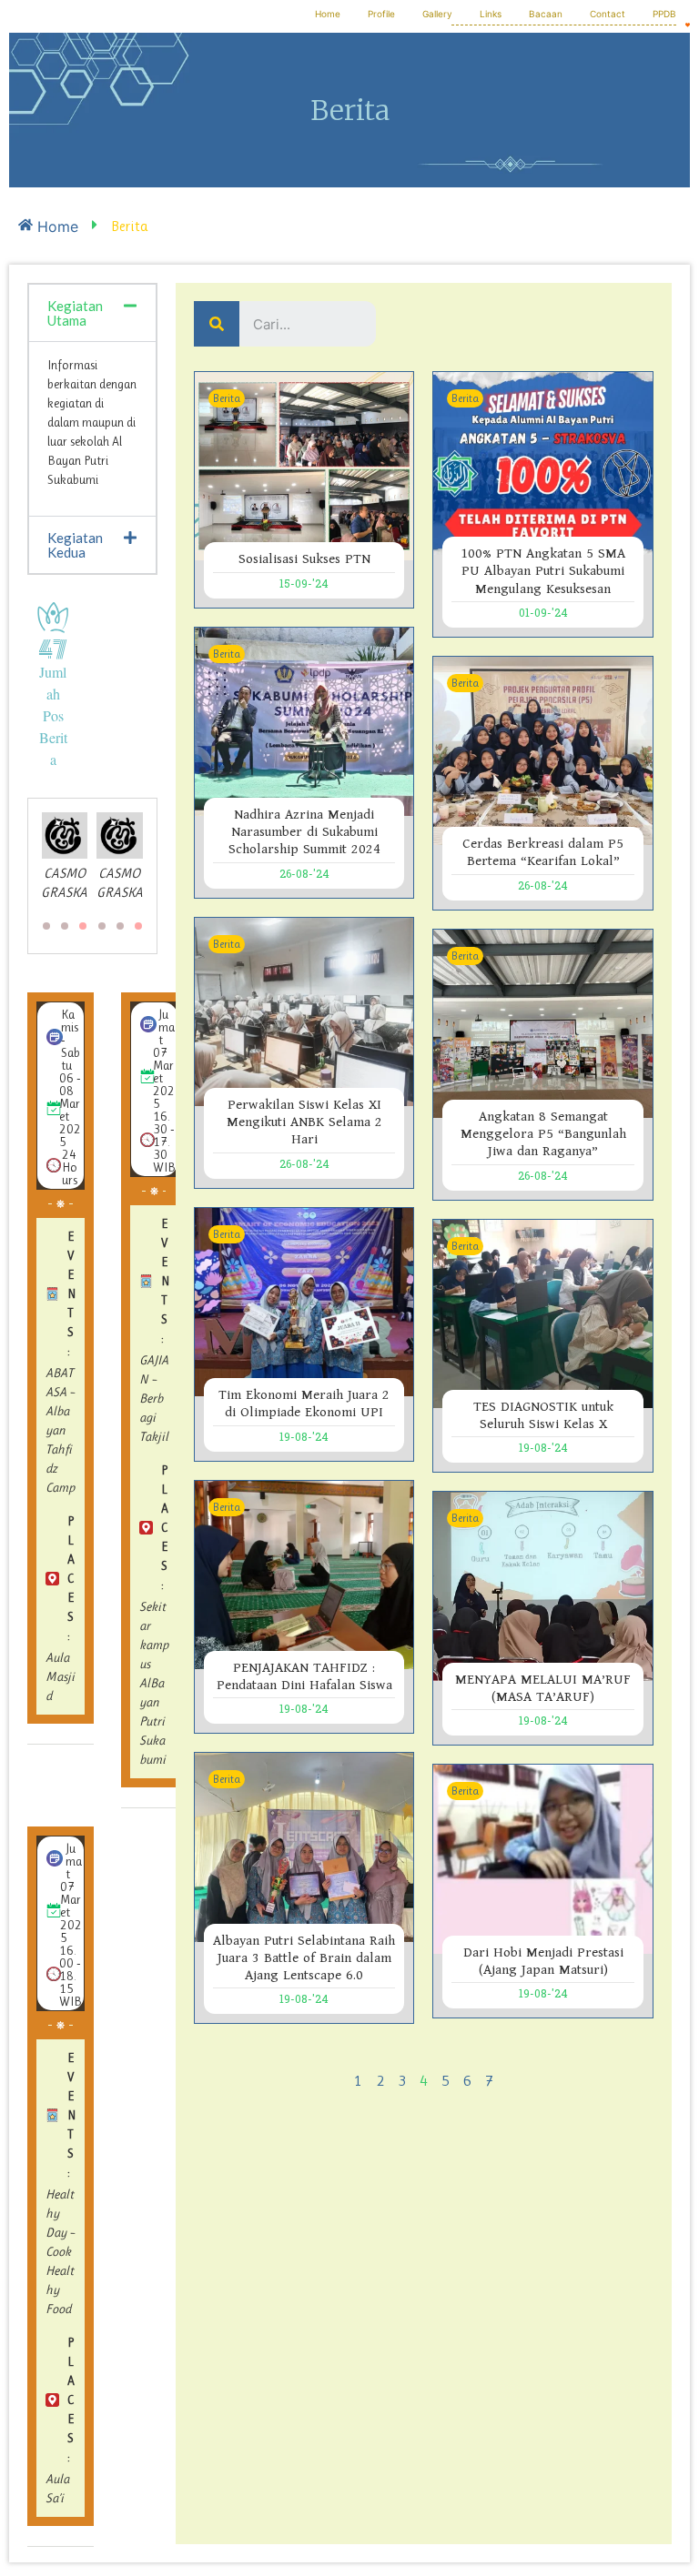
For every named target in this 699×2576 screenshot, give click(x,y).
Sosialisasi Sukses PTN (304, 559)
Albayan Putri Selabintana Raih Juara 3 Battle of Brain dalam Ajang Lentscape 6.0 (304, 1958)
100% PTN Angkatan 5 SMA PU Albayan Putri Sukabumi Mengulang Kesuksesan (543, 571)
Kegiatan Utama (75, 313)
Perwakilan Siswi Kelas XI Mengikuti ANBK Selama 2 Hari (304, 1122)
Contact (608, 14)
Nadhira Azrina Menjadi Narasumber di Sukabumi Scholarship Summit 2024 (304, 832)
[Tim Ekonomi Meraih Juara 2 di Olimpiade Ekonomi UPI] (304, 1301)
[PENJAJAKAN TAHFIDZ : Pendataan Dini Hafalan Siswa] (304, 1574)
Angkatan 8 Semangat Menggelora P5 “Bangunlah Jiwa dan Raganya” (543, 1134)
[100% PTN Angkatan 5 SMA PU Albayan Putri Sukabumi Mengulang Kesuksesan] (543, 462)
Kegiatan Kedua (75, 545)
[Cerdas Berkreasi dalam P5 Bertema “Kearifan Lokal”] (543, 750)
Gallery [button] (437, 14)
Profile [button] (381, 14)
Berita (227, 398)
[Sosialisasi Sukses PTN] (304, 465)
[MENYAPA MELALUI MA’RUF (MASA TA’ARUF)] (543, 1585)
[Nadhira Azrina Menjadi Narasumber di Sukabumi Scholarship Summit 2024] (304, 720)
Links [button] (491, 14)
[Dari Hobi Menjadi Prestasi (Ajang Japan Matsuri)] (543, 1857)
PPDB (664, 14)
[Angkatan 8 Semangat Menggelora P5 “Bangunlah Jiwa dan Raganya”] (543, 1022)
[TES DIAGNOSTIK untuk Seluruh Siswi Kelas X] (543, 1313)
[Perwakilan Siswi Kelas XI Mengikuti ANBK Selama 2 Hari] (304, 1011)
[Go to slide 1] (138, 926)
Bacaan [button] (546, 14)
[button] (92, 313)
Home (328, 14)
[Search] (217, 324)
